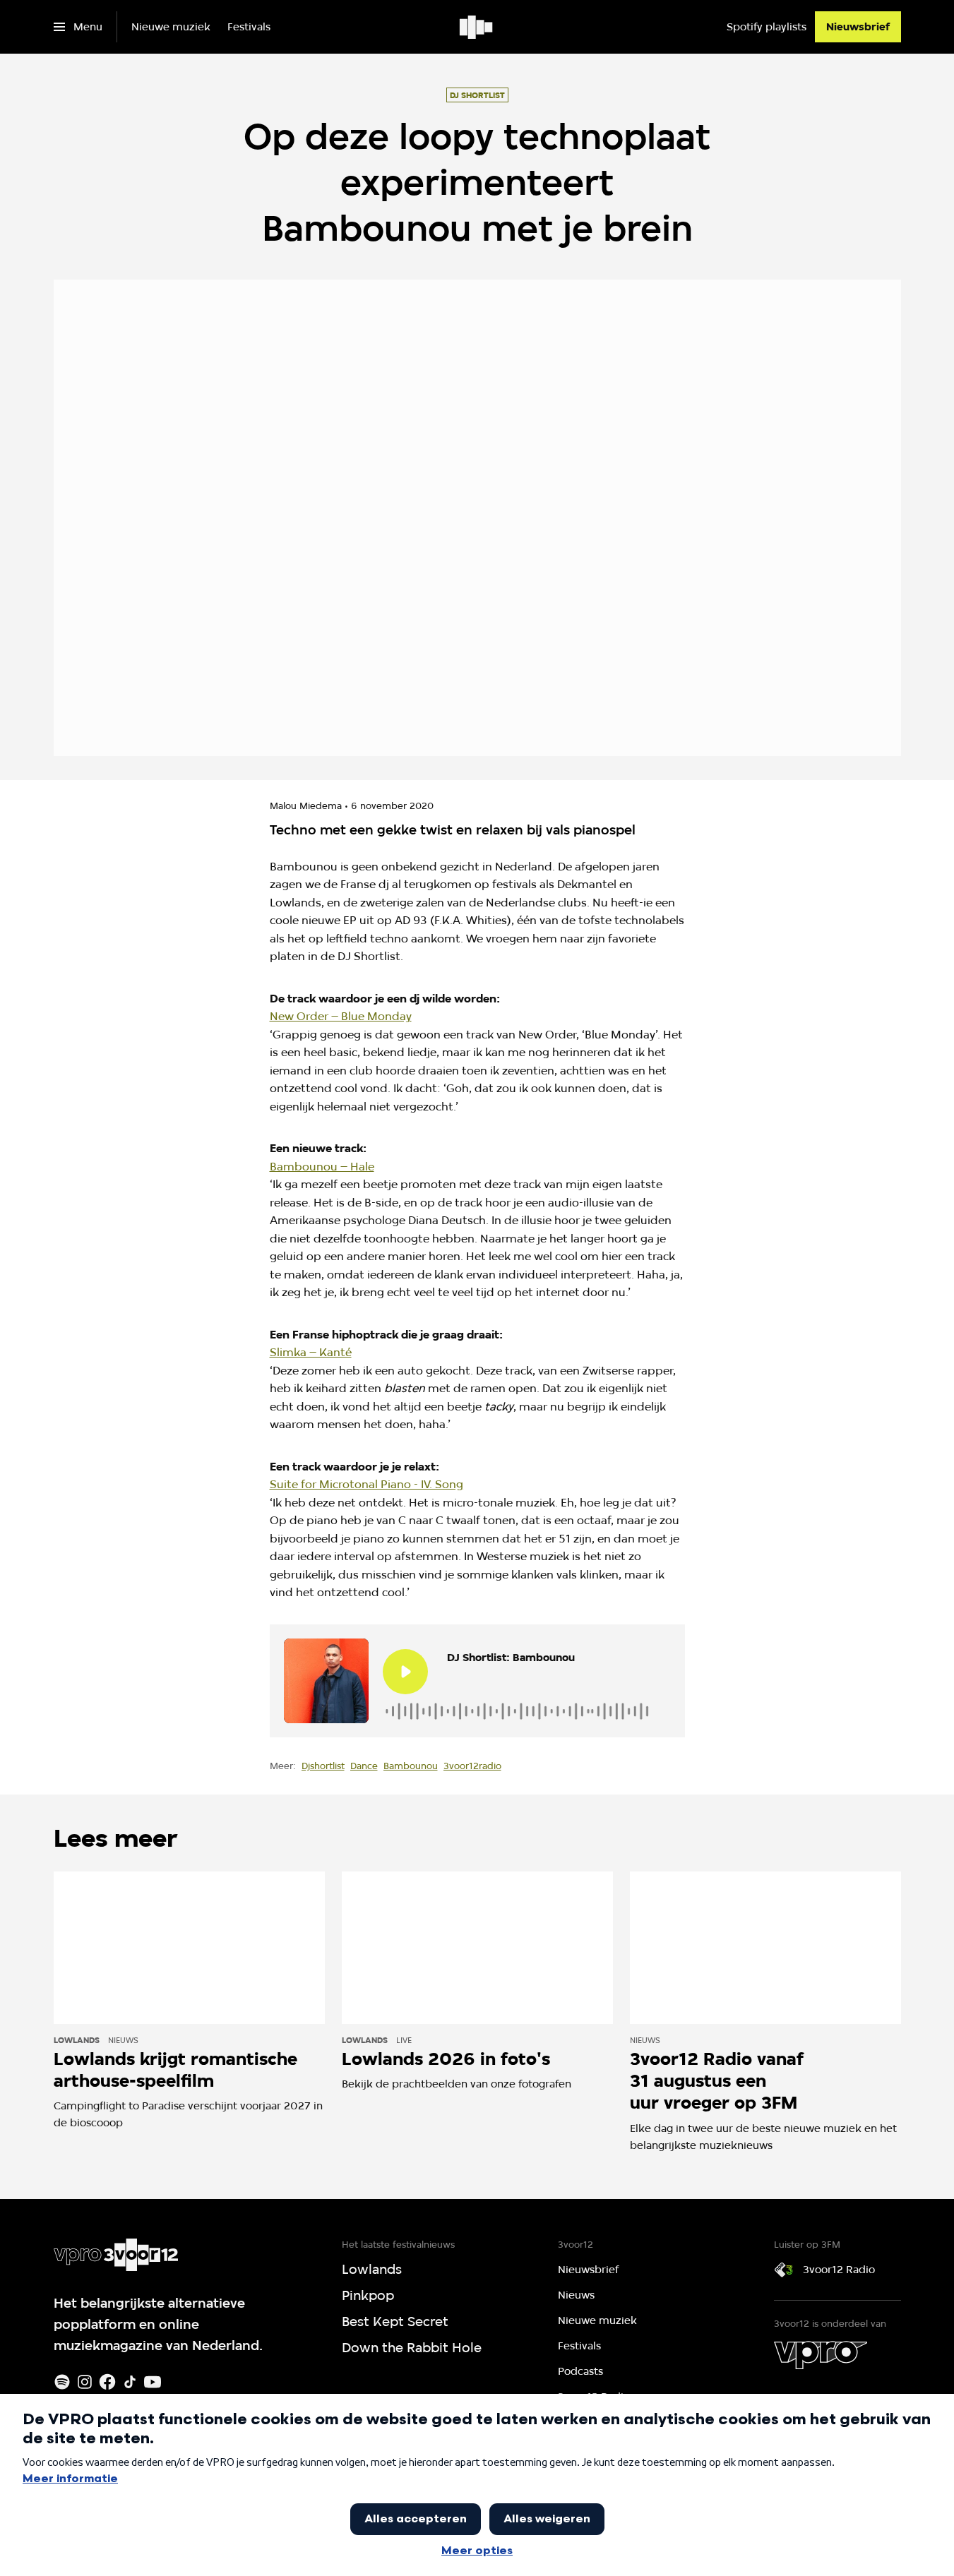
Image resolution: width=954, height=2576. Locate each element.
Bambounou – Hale (322, 1167)
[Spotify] (62, 2382)
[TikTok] (130, 2382)
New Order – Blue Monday (341, 1016)
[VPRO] (821, 2355)
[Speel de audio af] (405, 1672)
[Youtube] (153, 2382)
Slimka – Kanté (311, 1352)
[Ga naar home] (477, 27)
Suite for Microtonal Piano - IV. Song (366, 1484)
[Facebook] (107, 2382)
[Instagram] (85, 2382)
